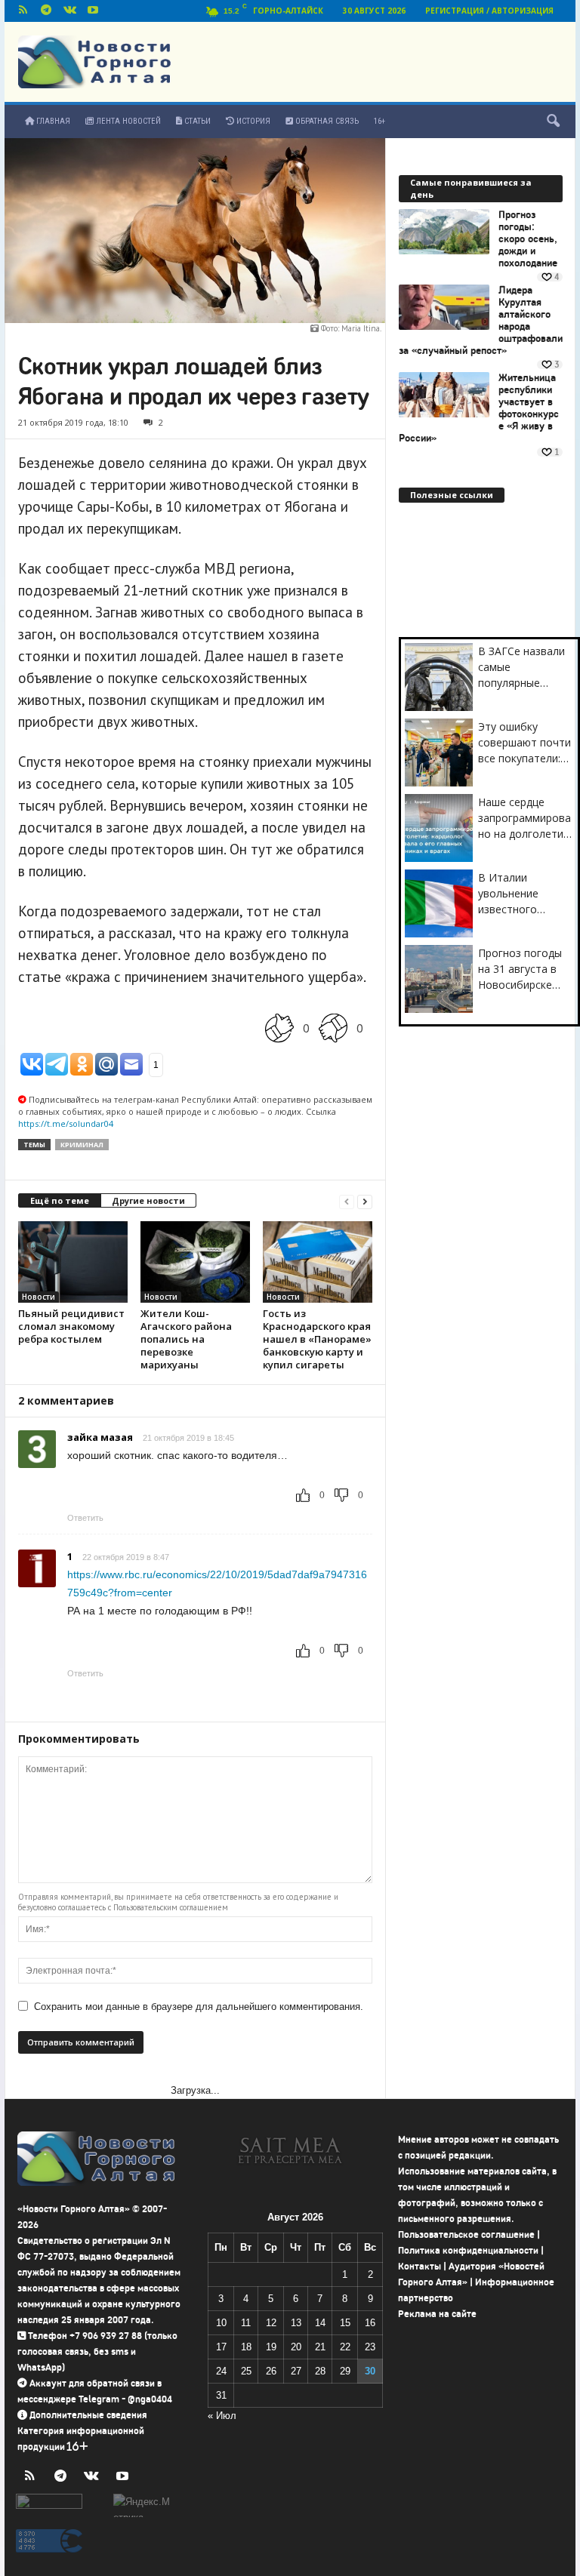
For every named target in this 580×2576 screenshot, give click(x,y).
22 (345, 2347)
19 (271, 2347)
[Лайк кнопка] (279, 1028)
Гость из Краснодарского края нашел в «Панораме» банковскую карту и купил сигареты (317, 1339)
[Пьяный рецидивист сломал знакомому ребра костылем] (73, 1262)
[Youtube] (93, 11)
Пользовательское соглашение (466, 2234)
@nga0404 (150, 2399)
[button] (553, 122)
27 (296, 2371)
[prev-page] (347, 1201)
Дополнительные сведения (88, 2415)
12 (271, 2323)
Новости (39, 1297)
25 (246, 2371)
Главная (52, 121)
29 (345, 2371)
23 (370, 2347)
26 (271, 2371)
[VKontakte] (69, 11)
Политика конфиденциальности (468, 2250)
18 (246, 2347)
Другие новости (148, 1200)
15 (345, 2323)
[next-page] (365, 1201)
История (252, 121)
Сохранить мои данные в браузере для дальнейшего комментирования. (199, 2007)
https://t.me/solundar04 (66, 1123)
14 (320, 2323)
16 (370, 2323)
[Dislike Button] (333, 1028)
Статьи (196, 121)
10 (221, 2323)
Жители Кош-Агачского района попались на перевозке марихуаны (186, 1339)
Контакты (420, 2266)
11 (246, 2323)
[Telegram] (46, 11)
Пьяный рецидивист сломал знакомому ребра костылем (71, 1326)
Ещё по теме (60, 1200)
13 (296, 2323)
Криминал (82, 1145)
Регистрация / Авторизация (489, 11)
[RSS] (23, 11)
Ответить (85, 1518)
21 (320, 2347)
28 (320, 2371)
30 (370, 2371)
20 (296, 2347)
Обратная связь (326, 121)
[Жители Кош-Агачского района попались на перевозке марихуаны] (195, 1262)
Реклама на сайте (437, 2314)
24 (221, 2371)
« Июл (222, 2416)
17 (221, 2347)
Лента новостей (127, 121)
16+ (379, 121)
